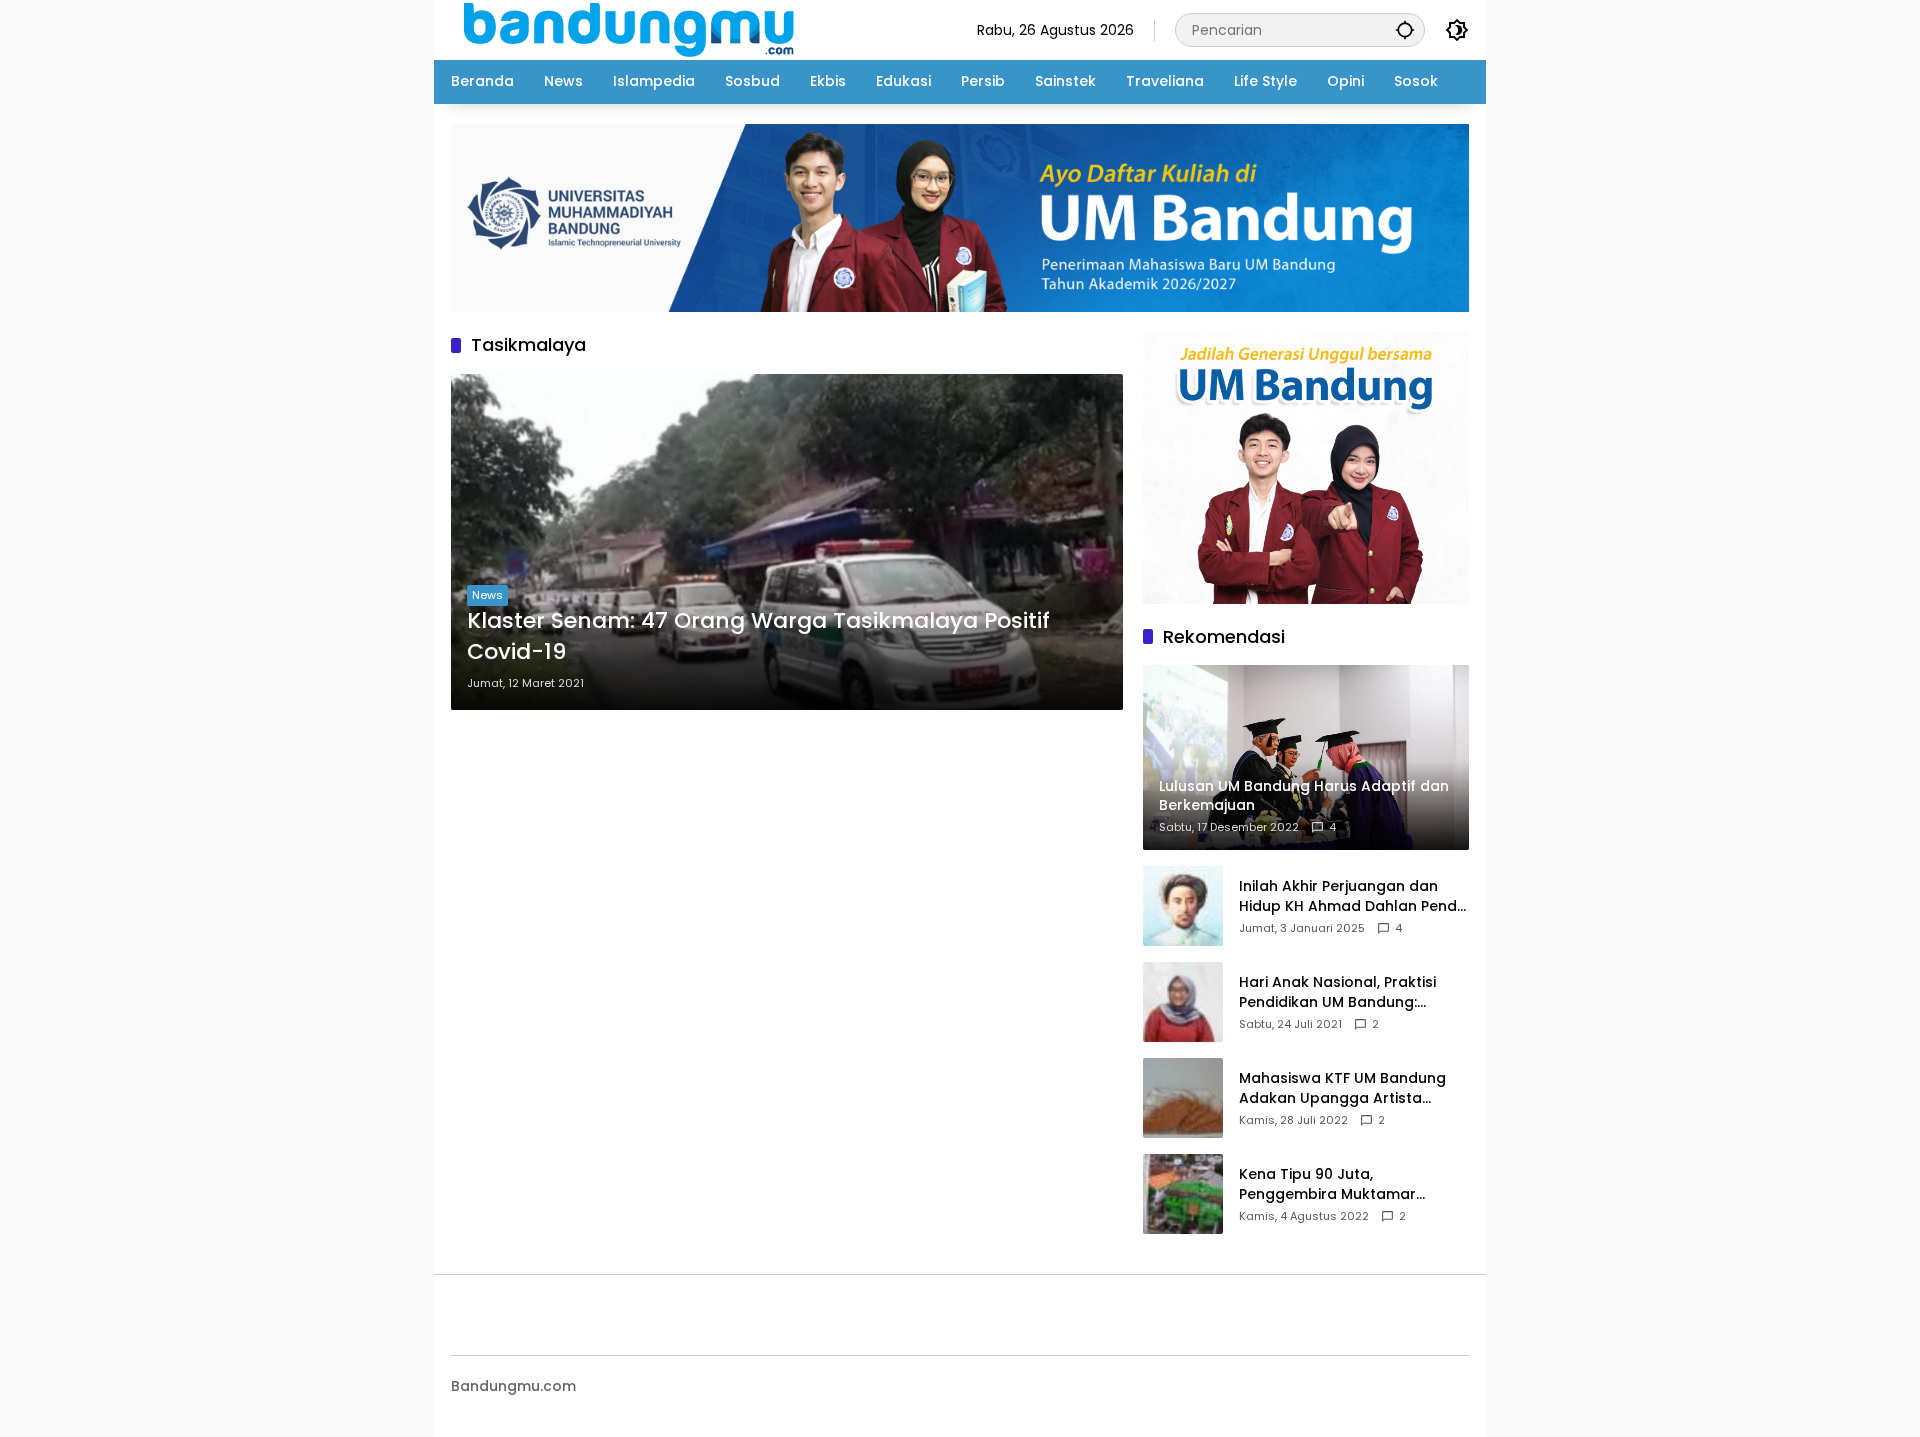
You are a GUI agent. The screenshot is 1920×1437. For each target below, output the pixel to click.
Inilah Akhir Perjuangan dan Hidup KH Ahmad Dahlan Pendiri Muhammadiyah (1354, 896)
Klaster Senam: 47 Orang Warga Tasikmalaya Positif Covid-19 (758, 636)
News (487, 595)
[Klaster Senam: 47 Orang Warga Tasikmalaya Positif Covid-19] (787, 542)
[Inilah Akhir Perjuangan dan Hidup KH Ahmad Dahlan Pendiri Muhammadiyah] (1183, 906)
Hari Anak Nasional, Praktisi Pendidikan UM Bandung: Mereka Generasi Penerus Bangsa (1337, 992)
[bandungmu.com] (634, 29)
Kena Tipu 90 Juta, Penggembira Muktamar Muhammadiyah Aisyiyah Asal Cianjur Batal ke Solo (1347, 1184)
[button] (1405, 29)
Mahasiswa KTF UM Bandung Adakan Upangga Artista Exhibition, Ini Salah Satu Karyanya (1342, 1088)
